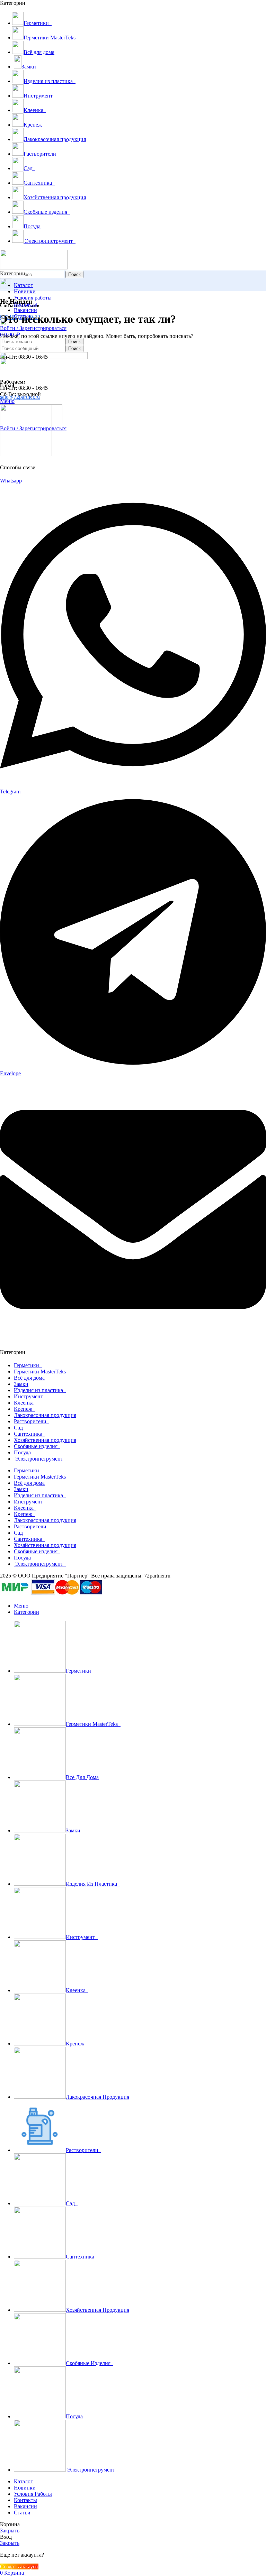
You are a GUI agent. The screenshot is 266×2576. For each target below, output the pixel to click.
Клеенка (25, 1403)
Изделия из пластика (40, 1390)
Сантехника (29, 1434)
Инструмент (30, 1396)
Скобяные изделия (37, 1446)
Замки (21, 1384)
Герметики (28, 1365)
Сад (20, 1428)
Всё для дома (29, 1378)
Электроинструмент (40, 1459)
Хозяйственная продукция (45, 1440)
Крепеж (24, 1409)
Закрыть (10, 2531)
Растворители (32, 1421)
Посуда (22, 1452)
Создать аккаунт (19, 2566)
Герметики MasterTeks (41, 1372)
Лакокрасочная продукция (45, 1415)
